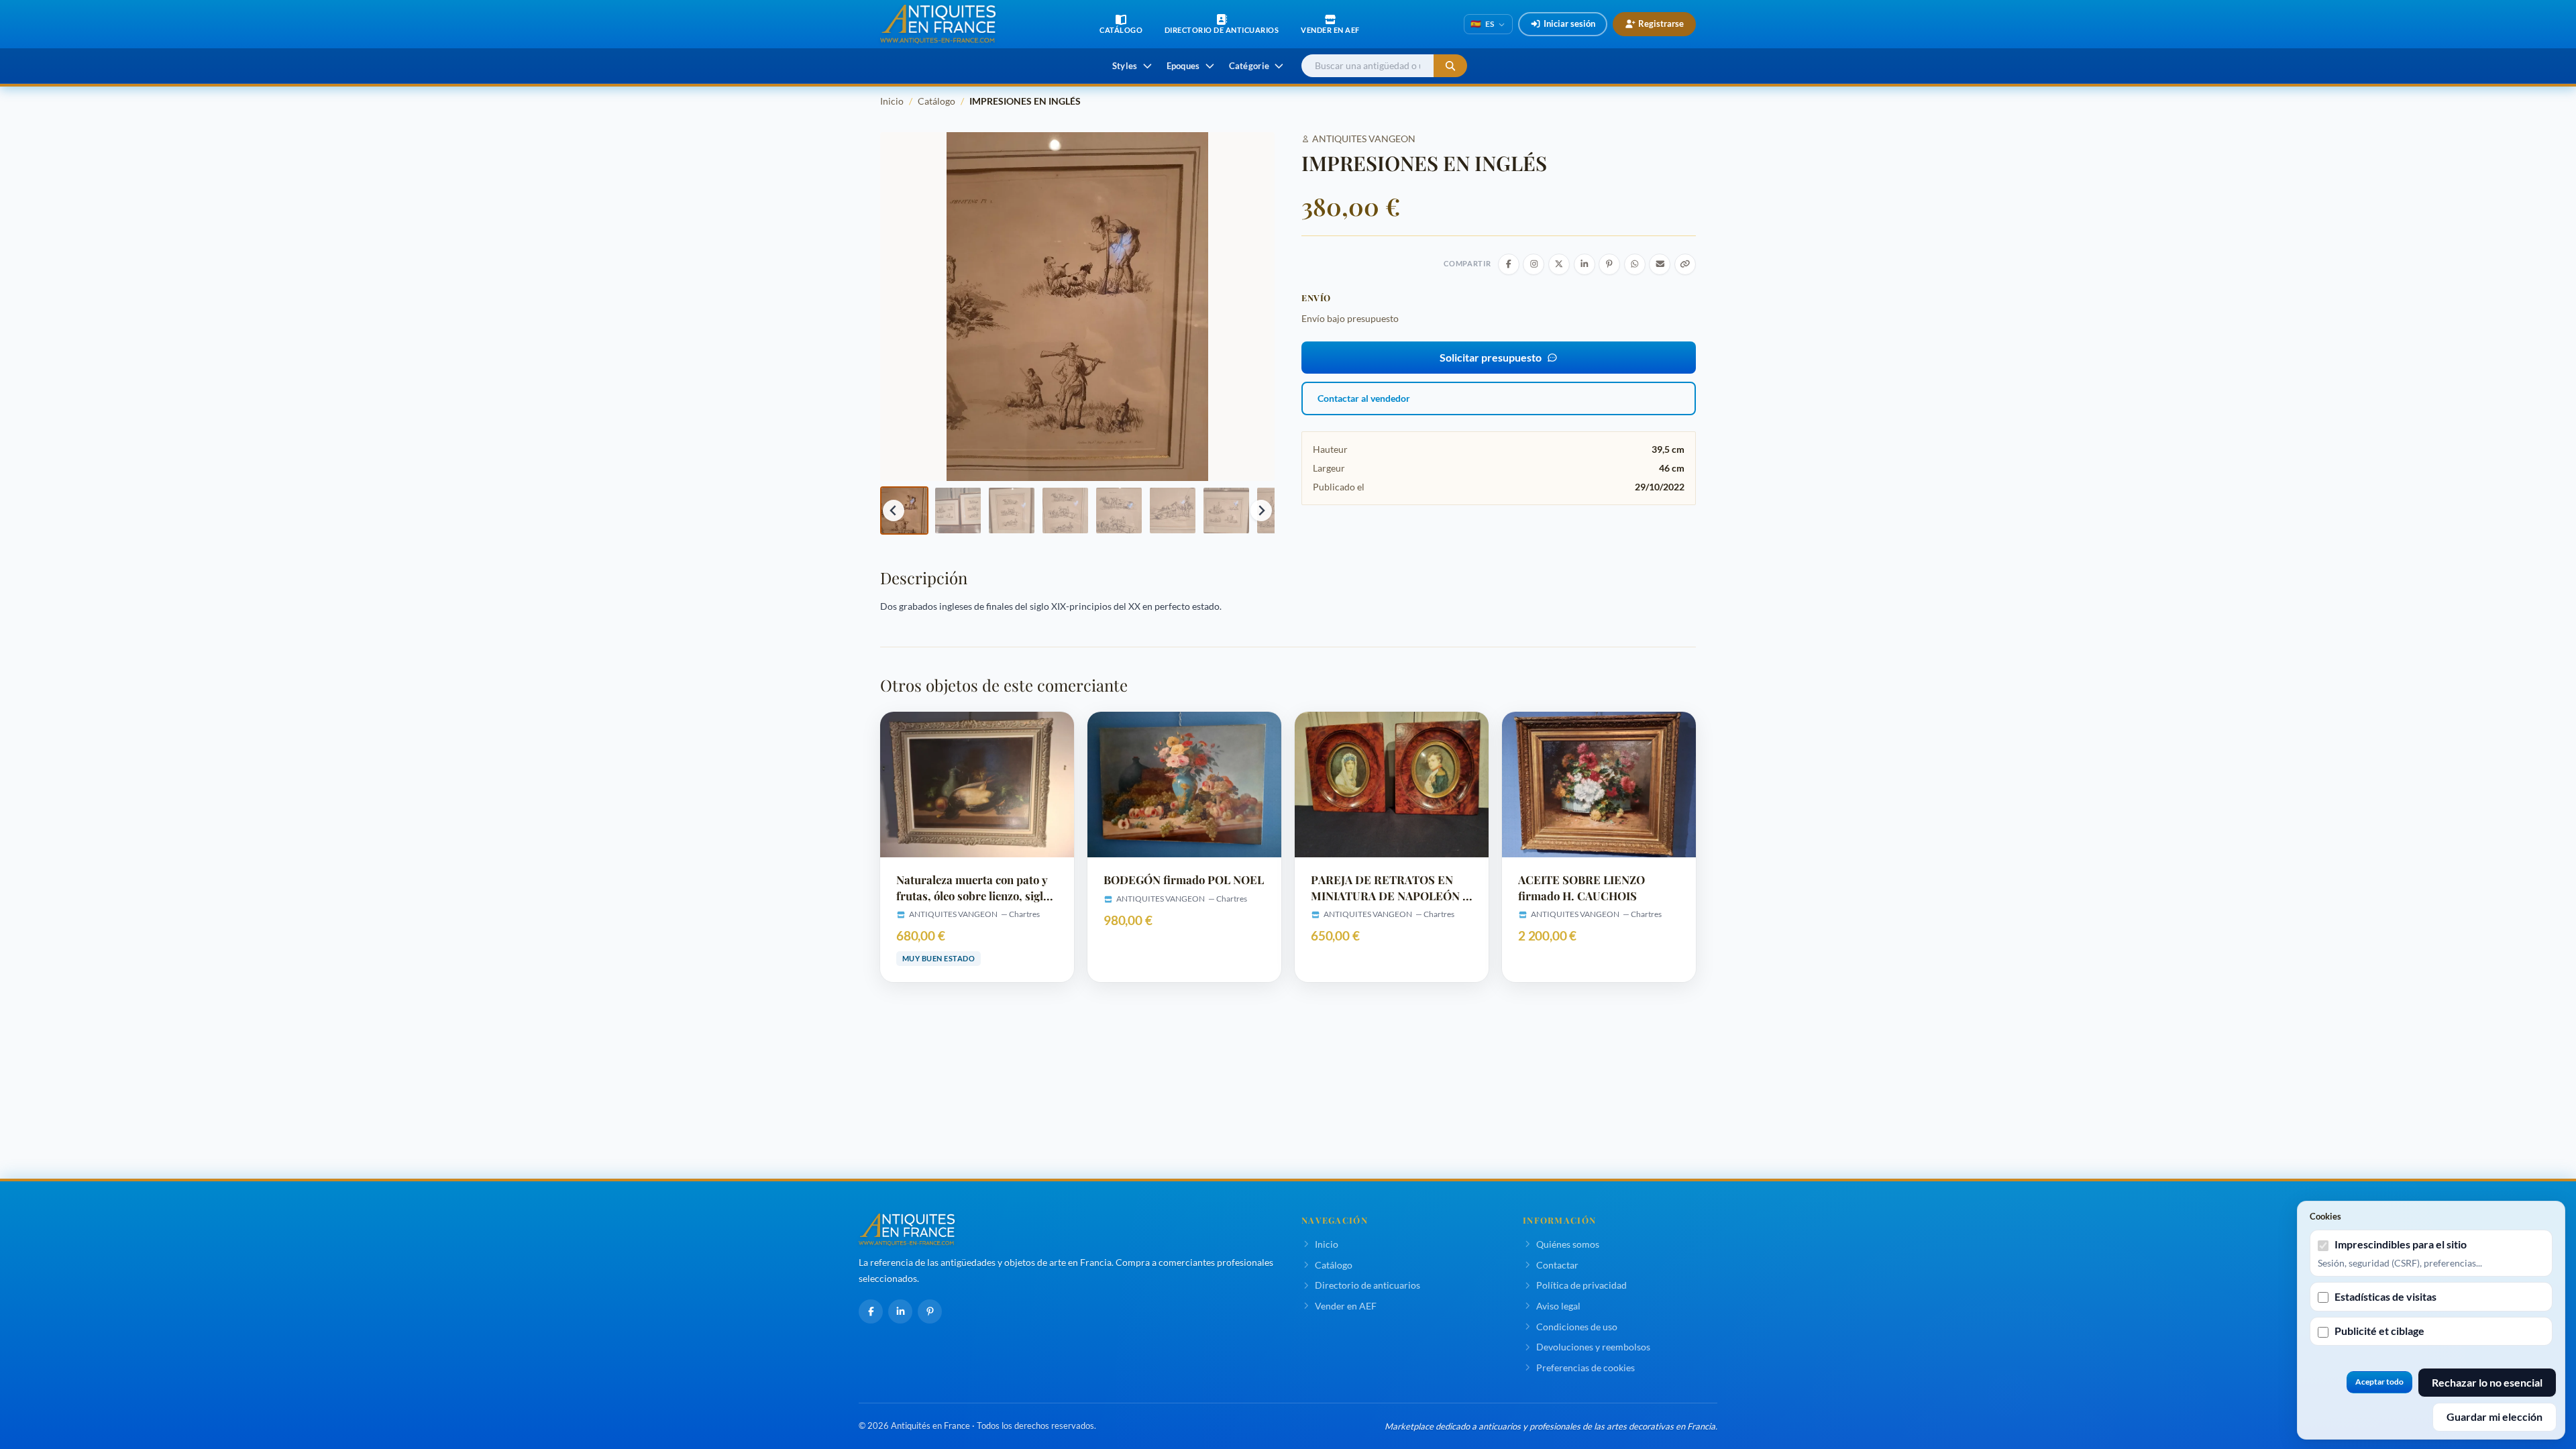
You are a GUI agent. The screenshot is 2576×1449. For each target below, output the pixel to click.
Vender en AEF (1346, 1306)
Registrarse (1661, 23)
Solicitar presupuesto (1491, 357)
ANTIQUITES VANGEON (1364, 139)
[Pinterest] (930, 1311)
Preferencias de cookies (1586, 1367)
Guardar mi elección (2494, 1416)
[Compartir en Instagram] (1534, 264)
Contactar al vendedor (1364, 398)
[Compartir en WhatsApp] (1635, 264)
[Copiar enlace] (1685, 264)
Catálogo (936, 101)
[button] (904, 511)
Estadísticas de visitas (2385, 1296)
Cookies (2325, 1216)
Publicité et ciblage (2379, 1331)
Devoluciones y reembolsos (1593, 1347)
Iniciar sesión (1569, 23)
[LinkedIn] (900, 1311)
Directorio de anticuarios (1367, 1285)
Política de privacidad (1581, 1285)
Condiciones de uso (1577, 1327)
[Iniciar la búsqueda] (1450, 66)
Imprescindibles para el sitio (2401, 1244)
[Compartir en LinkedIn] (1585, 264)
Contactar (1557, 1265)
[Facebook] (871, 1311)
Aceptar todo (2379, 1382)
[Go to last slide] (894, 511)
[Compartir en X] (1559, 264)
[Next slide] (1261, 511)
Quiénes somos (1568, 1244)
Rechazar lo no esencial (2487, 1382)
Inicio (892, 101)
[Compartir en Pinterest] (1609, 264)
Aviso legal (1558, 1306)
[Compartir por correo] (1660, 264)
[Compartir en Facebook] (1509, 264)
